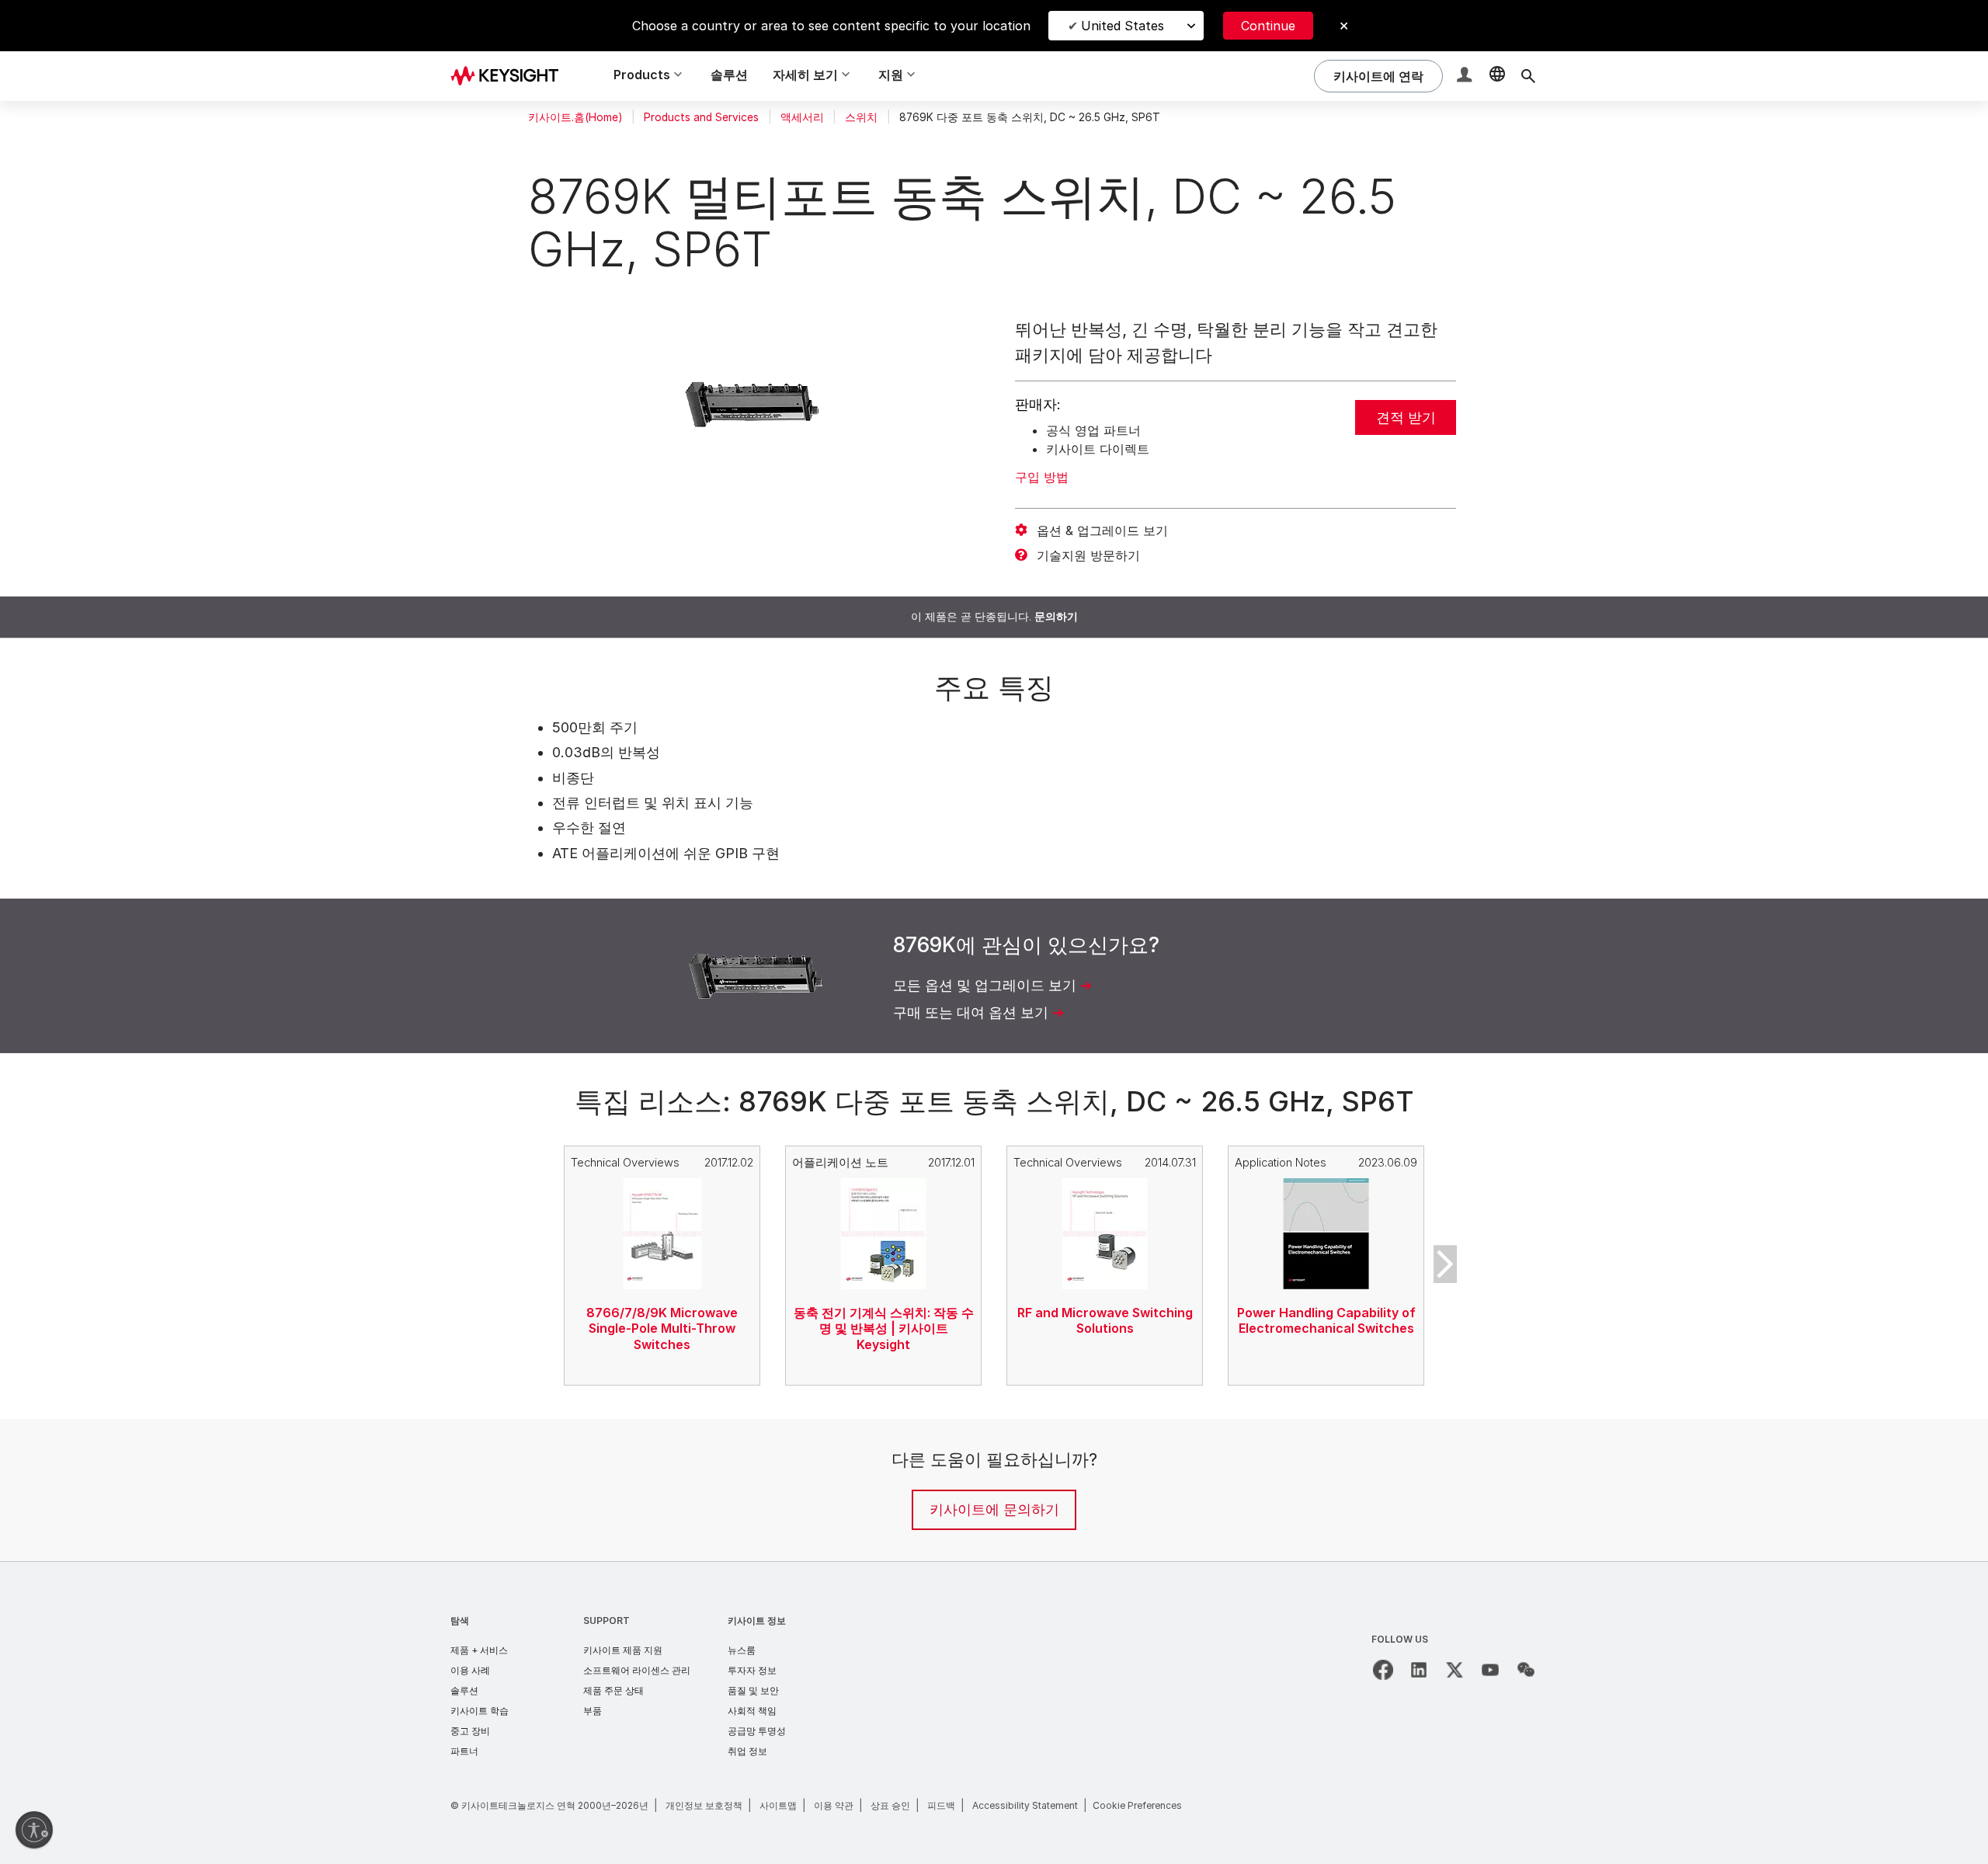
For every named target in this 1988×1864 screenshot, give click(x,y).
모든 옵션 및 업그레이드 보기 (985, 985)
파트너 (464, 1751)
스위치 (861, 117)
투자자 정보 (752, 1670)
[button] (1466, 77)
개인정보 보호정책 (704, 1805)
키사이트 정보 (757, 1621)
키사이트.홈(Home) (575, 117)
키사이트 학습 (480, 1711)
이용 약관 (834, 1805)
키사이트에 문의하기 (994, 1509)
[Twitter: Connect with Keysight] (1455, 1670)
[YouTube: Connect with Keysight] (1490, 1670)
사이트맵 (778, 1805)
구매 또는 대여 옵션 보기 (971, 1012)
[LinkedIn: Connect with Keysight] (1419, 1670)
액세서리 (802, 117)
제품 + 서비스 (479, 1650)
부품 (593, 1711)
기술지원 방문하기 (1088, 555)
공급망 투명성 (757, 1731)
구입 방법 (1042, 477)
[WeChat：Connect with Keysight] (1526, 1670)
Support (606, 1621)
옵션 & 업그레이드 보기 (1102, 530)
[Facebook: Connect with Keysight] (1383, 1670)
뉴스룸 (742, 1650)
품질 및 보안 (753, 1690)
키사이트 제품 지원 (623, 1650)
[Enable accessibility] (34, 1830)
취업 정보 (747, 1751)
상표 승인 (890, 1805)
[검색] (1528, 76)
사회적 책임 (752, 1711)
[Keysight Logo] (510, 76)
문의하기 (1056, 617)
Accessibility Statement (1025, 1805)
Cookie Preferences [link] (1137, 1805)
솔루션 (729, 75)
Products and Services (701, 117)
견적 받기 (1406, 417)
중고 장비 (470, 1731)
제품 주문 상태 (613, 1690)
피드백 (941, 1805)
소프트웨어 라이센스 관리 (637, 1670)
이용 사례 (470, 1670)
